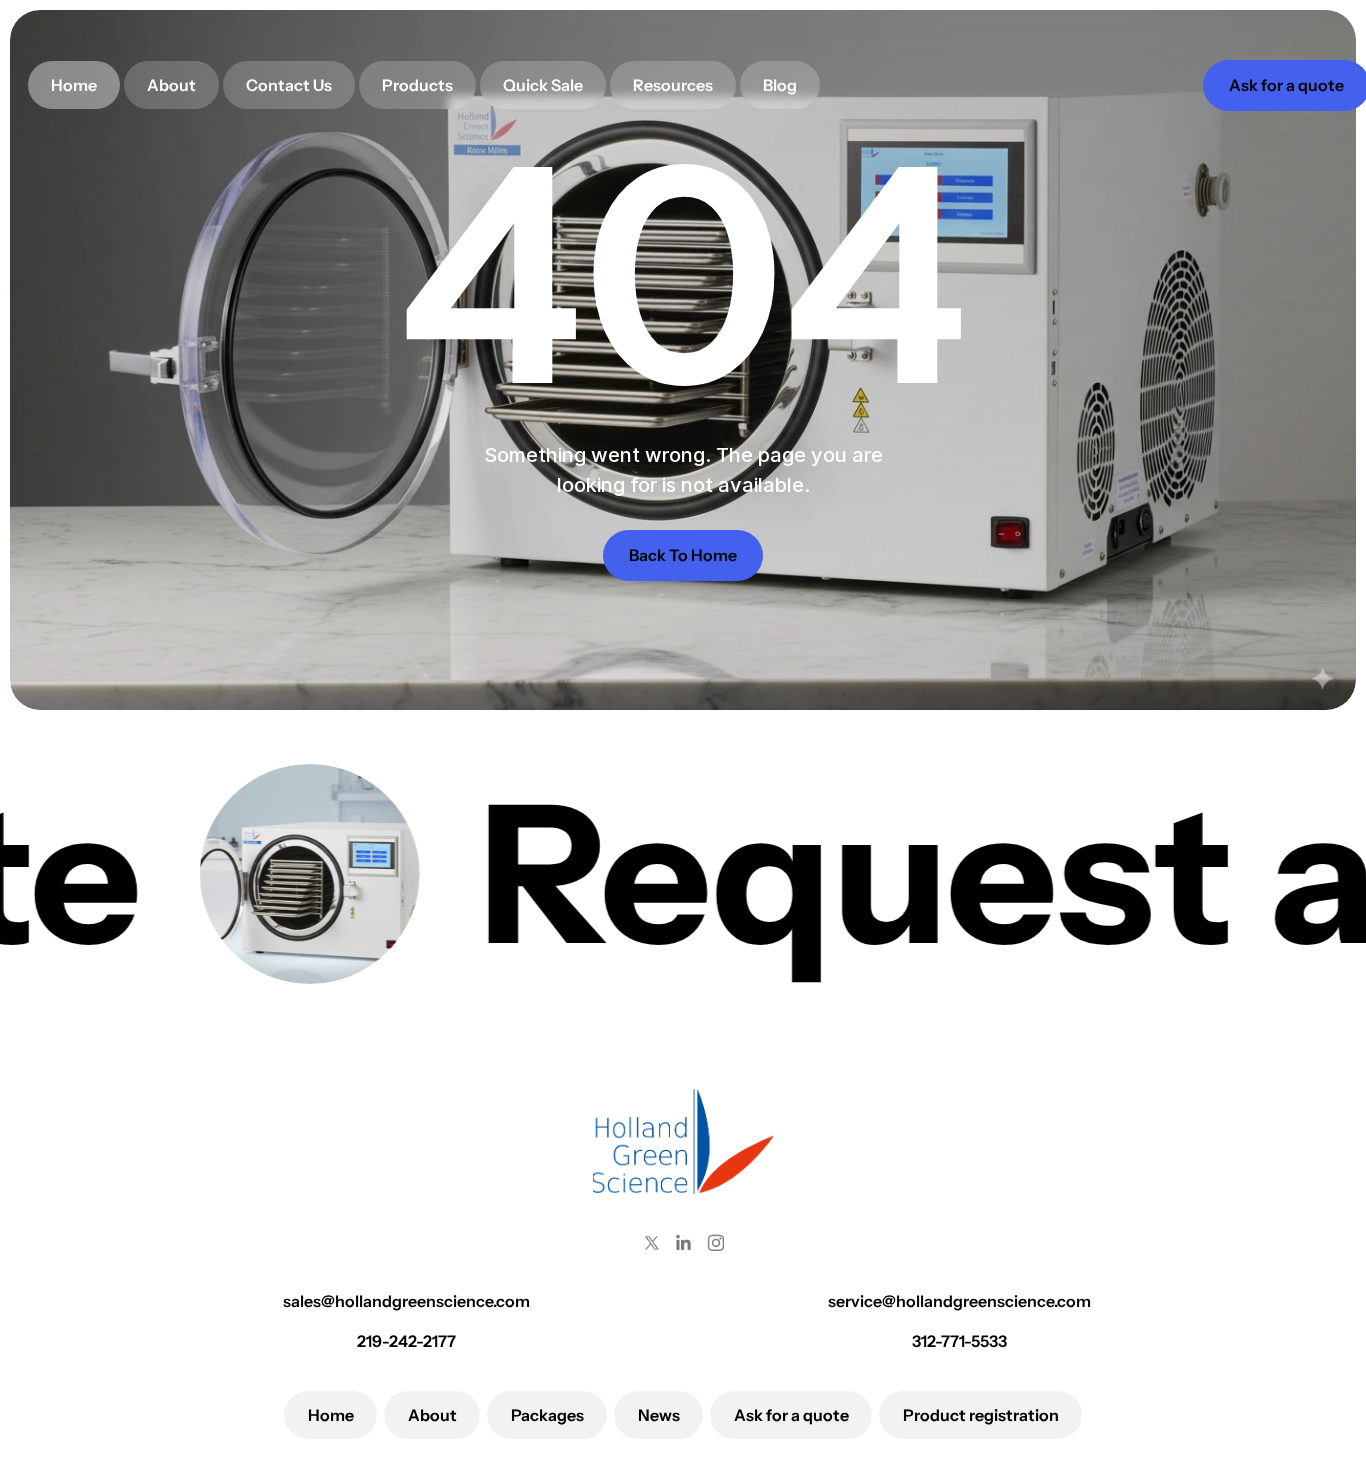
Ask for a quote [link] (1286, 85)
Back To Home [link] (683, 555)
